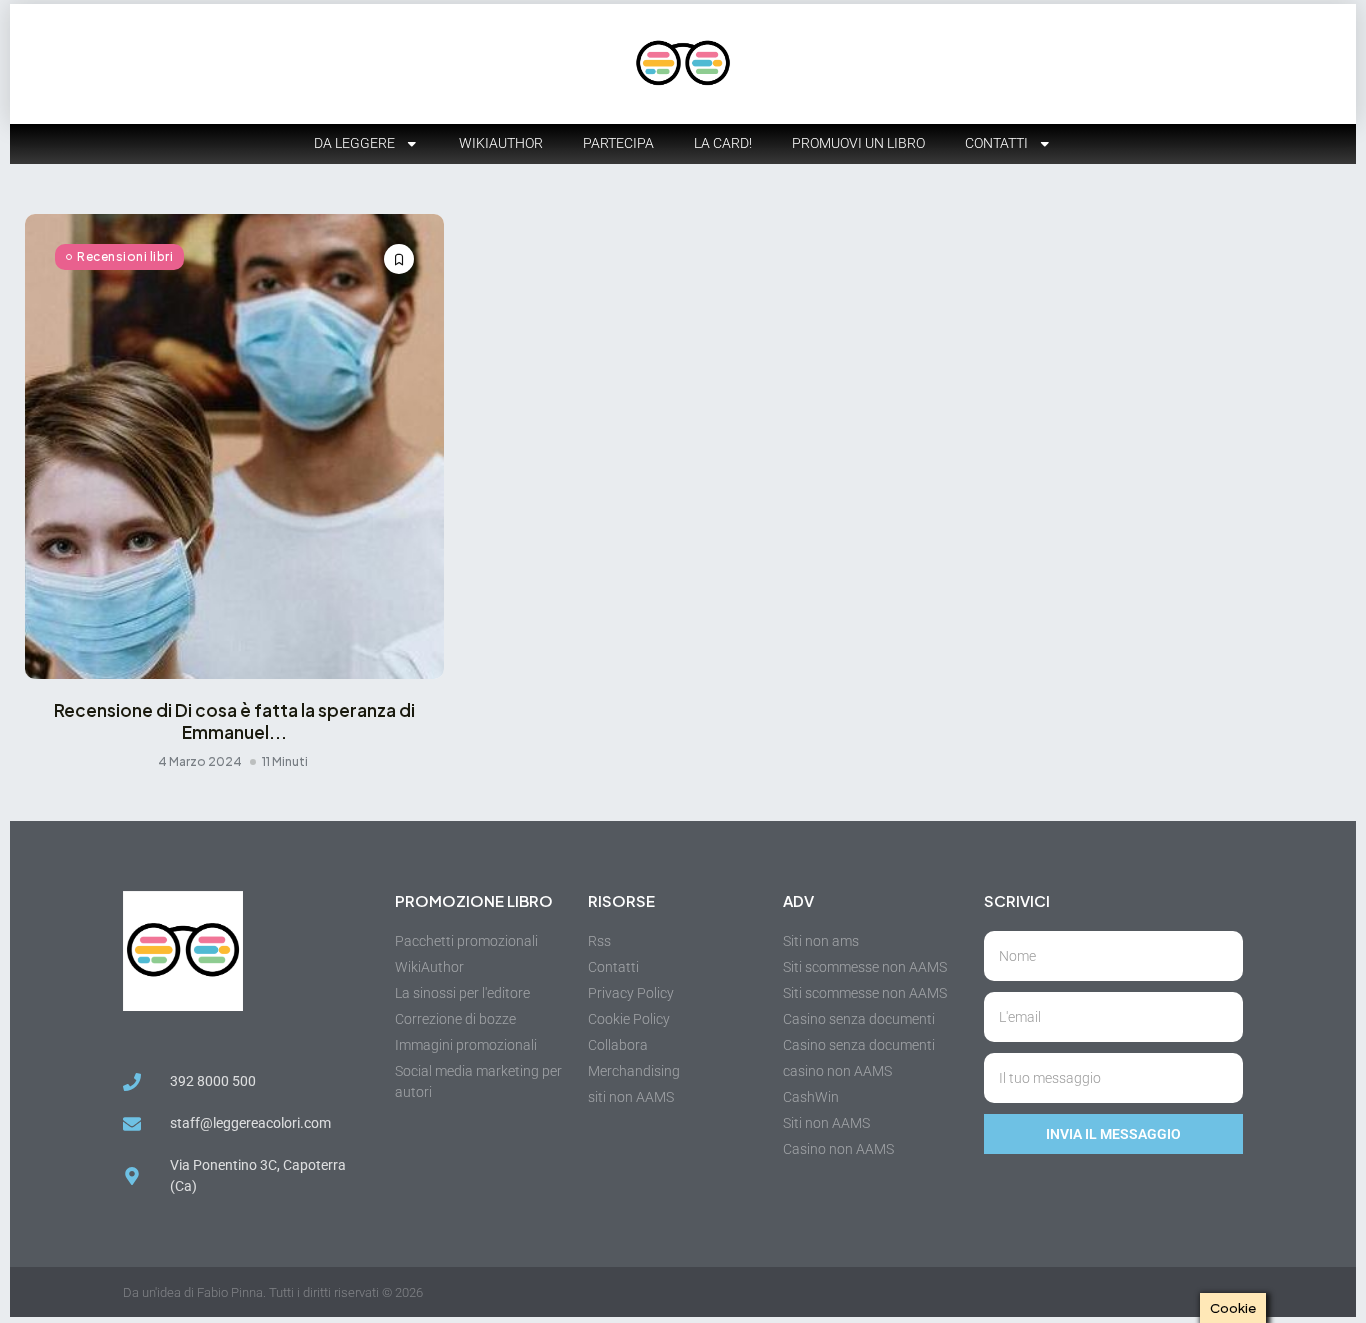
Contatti (996, 143)
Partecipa (618, 143)
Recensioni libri (125, 256)
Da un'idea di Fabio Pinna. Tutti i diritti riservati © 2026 (273, 1292)
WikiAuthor (501, 143)
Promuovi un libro (858, 143)
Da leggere (354, 143)
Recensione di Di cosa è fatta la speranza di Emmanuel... (234, 721)
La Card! (723, 143)
